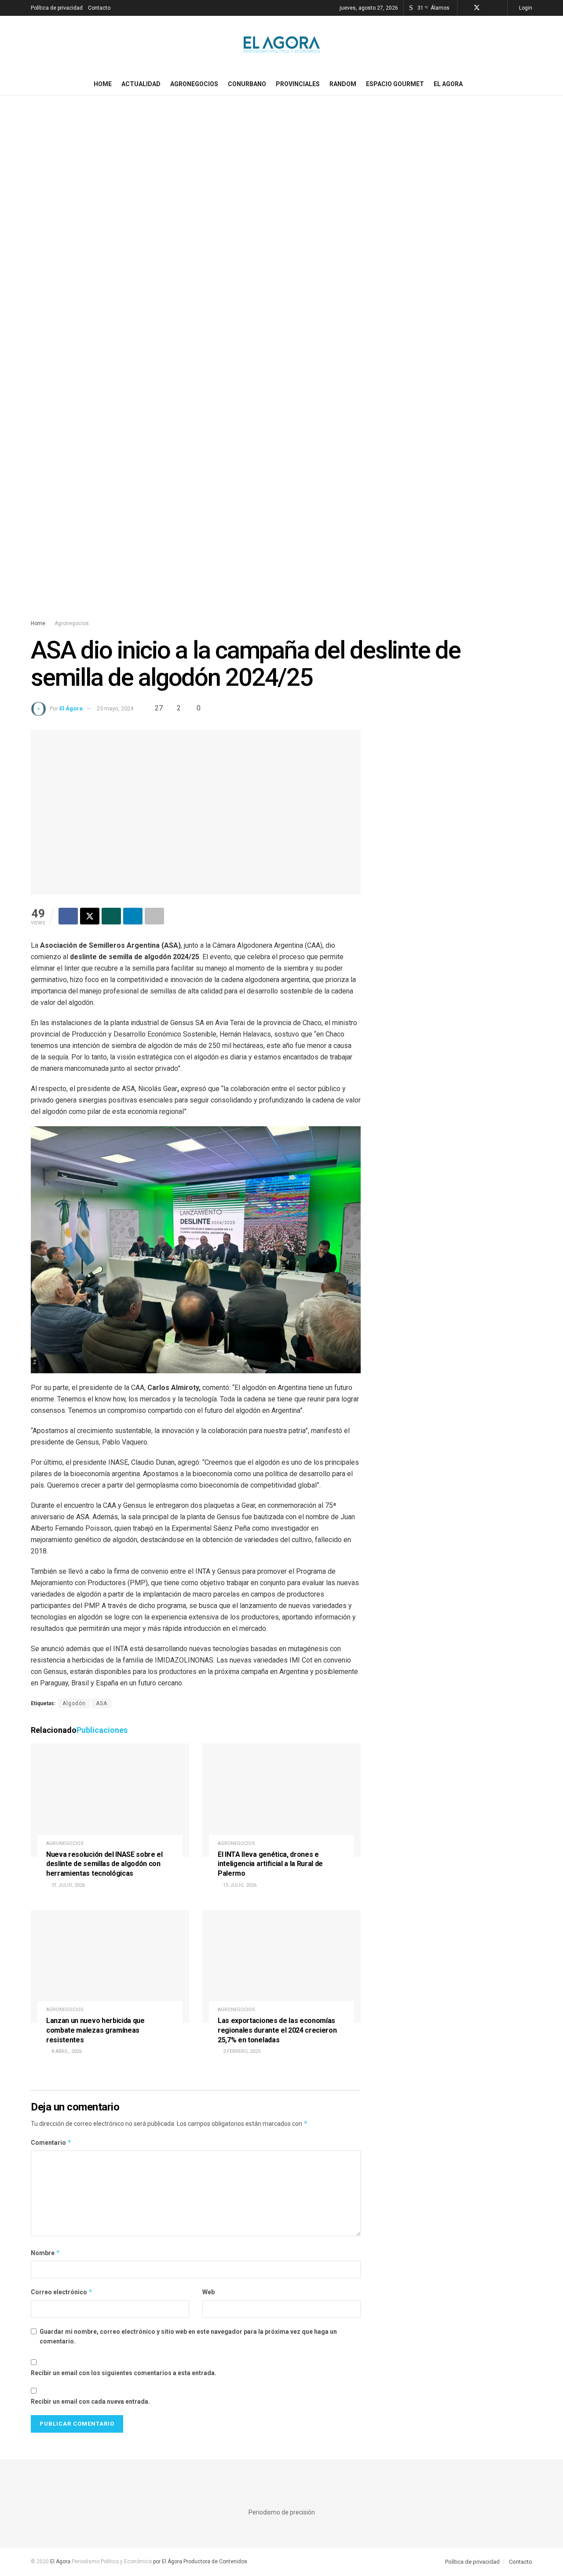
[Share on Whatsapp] (111, 916)
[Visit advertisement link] (281, 366)
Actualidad (141, 84)
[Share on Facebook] (68, 916)
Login (525, 8)
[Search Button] (529, 84)
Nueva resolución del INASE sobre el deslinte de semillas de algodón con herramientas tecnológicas (104, 1864)
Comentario (51, 2142)
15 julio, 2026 (239, 1885)
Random (343, 84)
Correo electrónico (62, 2292)
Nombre (46, 2253)
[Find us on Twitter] (477, 8)
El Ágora (71, 708)
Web (208, 2292)
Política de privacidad (57, 8)
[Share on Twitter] (90, 916)
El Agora (448, 84)
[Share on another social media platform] (154, 916)
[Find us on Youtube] (499, 8)
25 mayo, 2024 (115, 708)
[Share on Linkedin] (133, 916)
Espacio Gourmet (395, 84)
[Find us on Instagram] (488, 8)
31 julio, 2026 (68, 1885)
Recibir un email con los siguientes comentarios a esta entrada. (124, 2373)
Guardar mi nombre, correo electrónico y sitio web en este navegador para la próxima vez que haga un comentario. (188, 2336)
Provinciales (298, 84)
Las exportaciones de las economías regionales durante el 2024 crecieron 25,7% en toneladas (277, 2030)
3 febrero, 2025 (241, 2051)
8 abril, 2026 (66, 2051)
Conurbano (247, 84)
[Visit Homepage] (282, 44)
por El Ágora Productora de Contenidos (199, 2561)
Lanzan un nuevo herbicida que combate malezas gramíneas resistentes (95, 2030)
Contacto (99, 8)
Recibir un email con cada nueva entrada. (90, 2401)
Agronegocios (194, 84)
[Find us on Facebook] (465, 8)
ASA (102, 1703)
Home (103, 84)
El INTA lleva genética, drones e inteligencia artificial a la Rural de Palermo (270, 1864)
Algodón (74, 1703)
